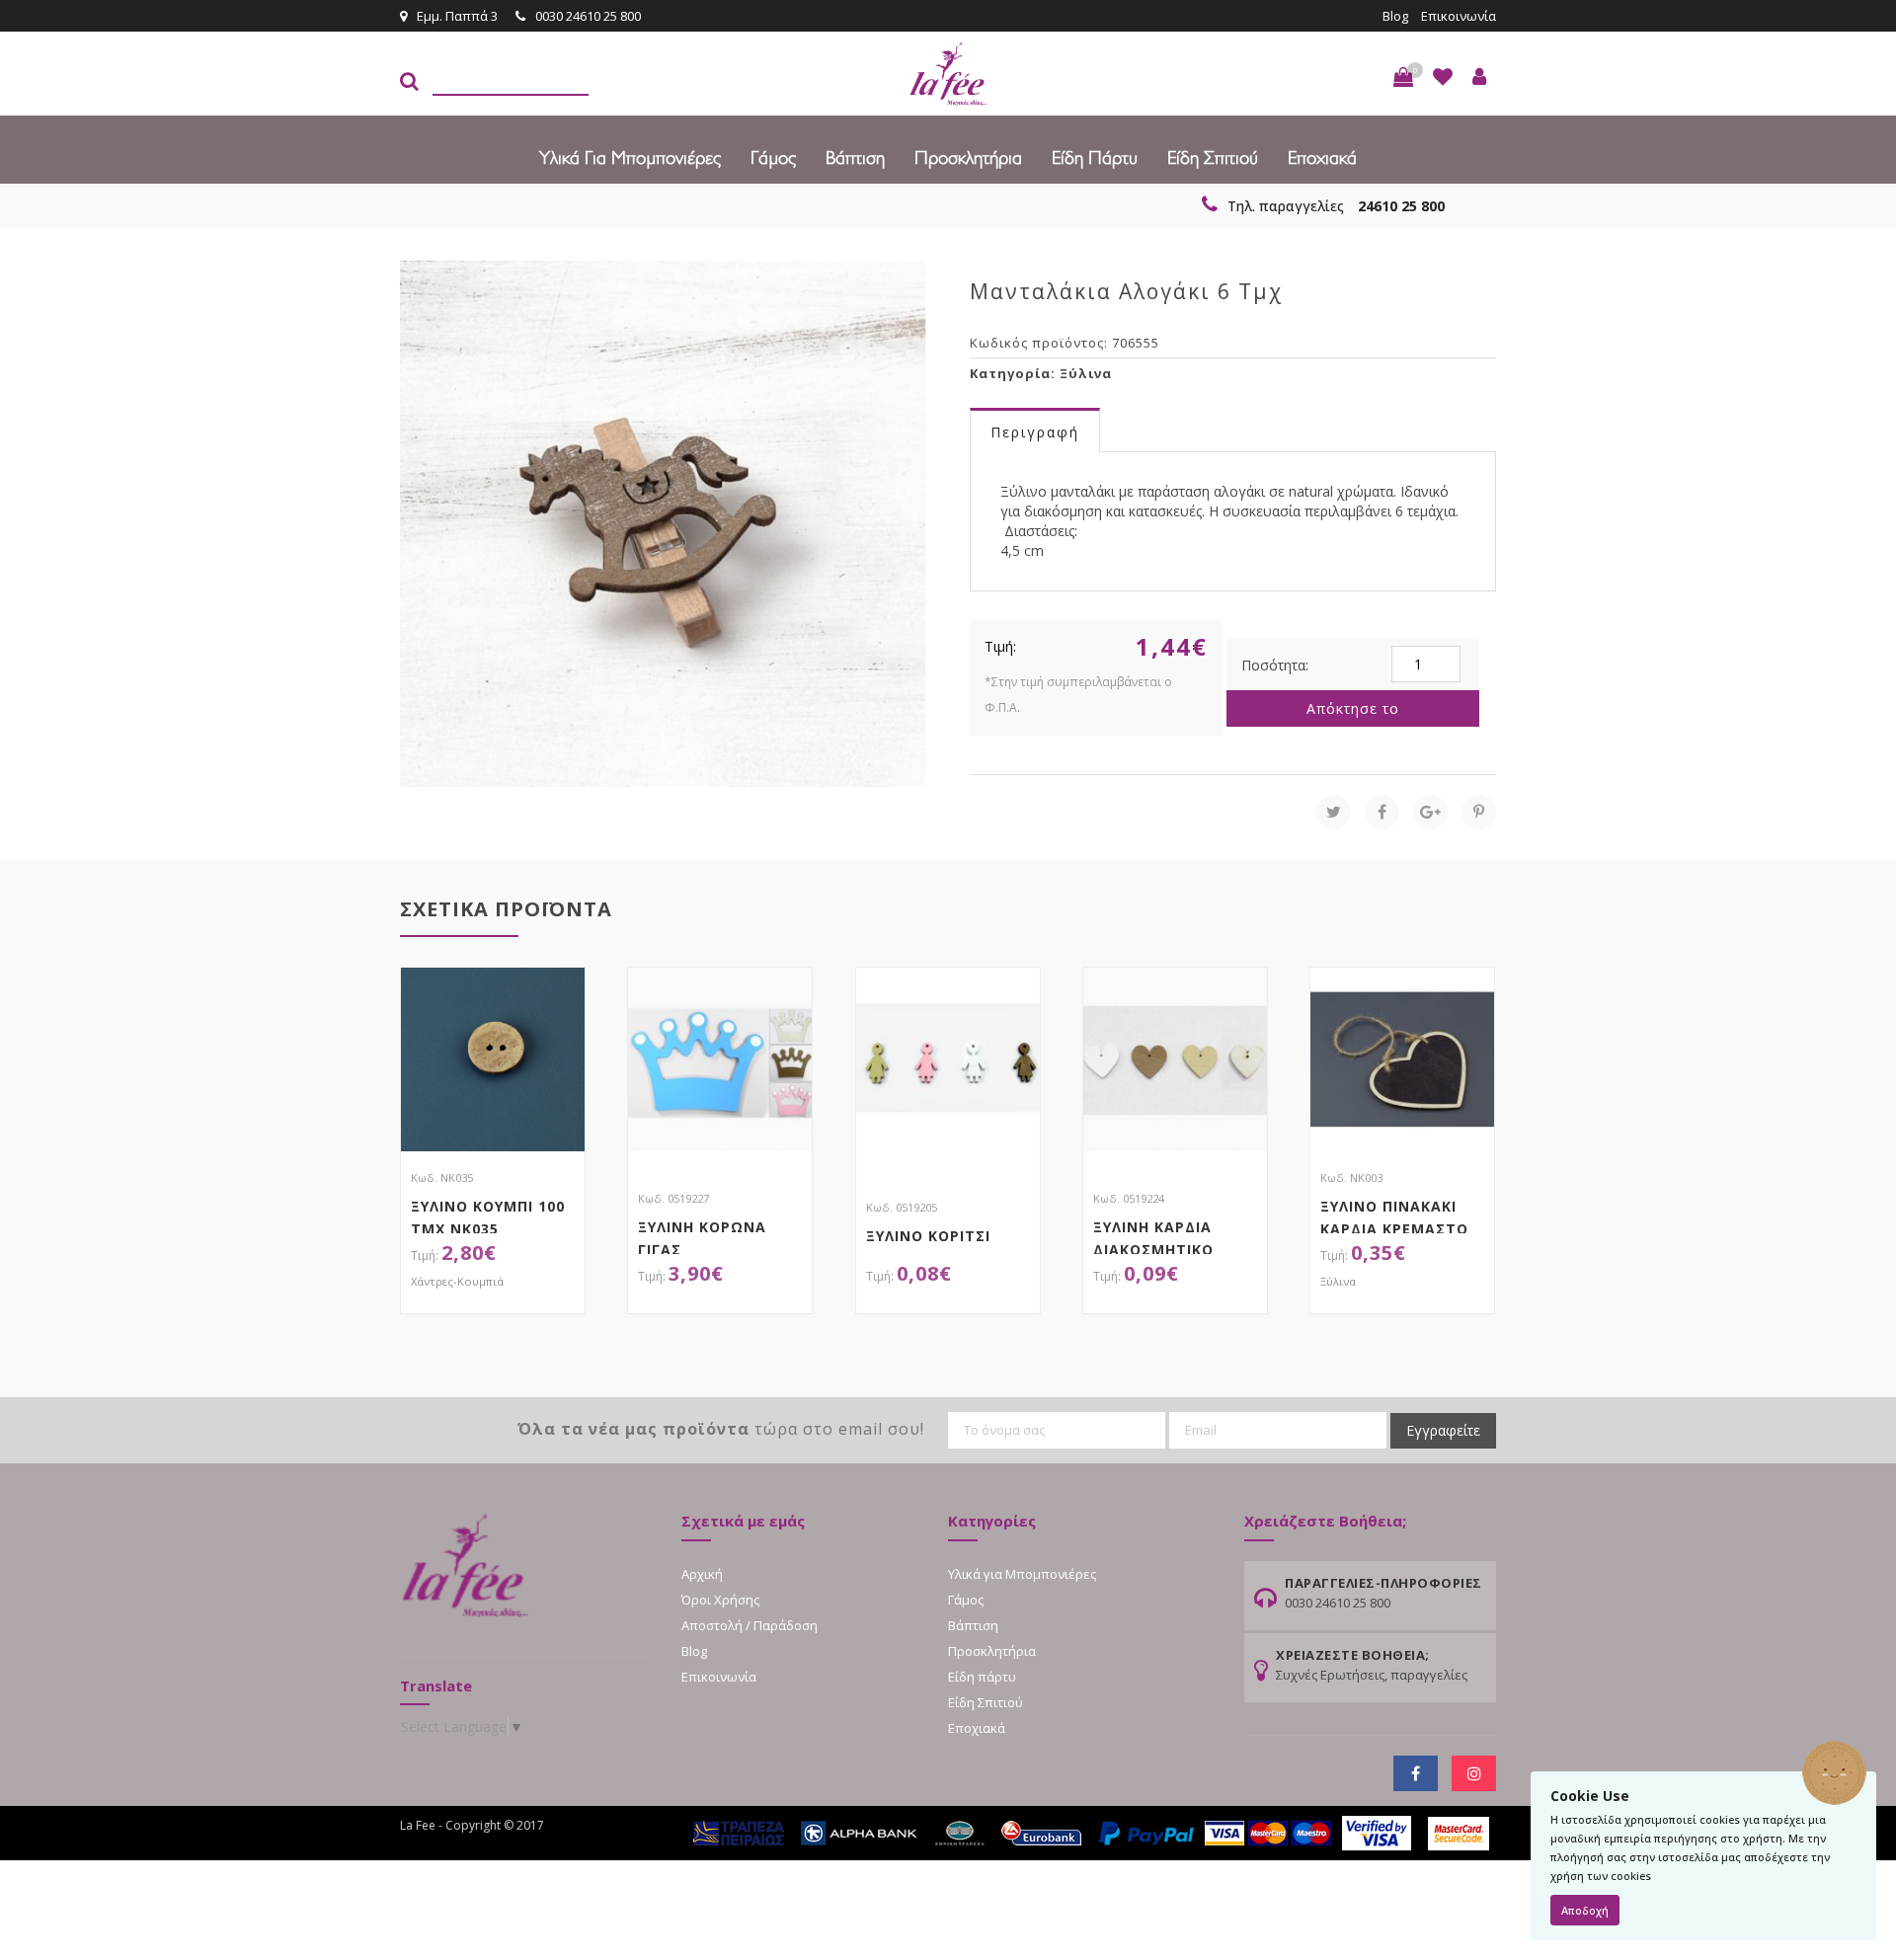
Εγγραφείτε (1443, 1430)
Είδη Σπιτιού (1213, 158)
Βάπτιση (855, 158)
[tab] (1035, 431)
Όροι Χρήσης (720, 1600)
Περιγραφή (1035, 432)
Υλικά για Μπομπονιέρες (630, 158)
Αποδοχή (1585, 1910)
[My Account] (1479, 77)
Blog (1395, 16)
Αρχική (702, 1574)
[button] (1403, 77)
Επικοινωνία (1459, 16)
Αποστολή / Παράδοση (750, 1625)
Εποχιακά (1322, 158)
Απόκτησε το (1353, 708)
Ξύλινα (1086, 373)
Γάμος (773, 158)
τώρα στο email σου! (721, 1429)
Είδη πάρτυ (1095, 158)
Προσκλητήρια (968, 158)
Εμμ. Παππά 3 (457, 16)
